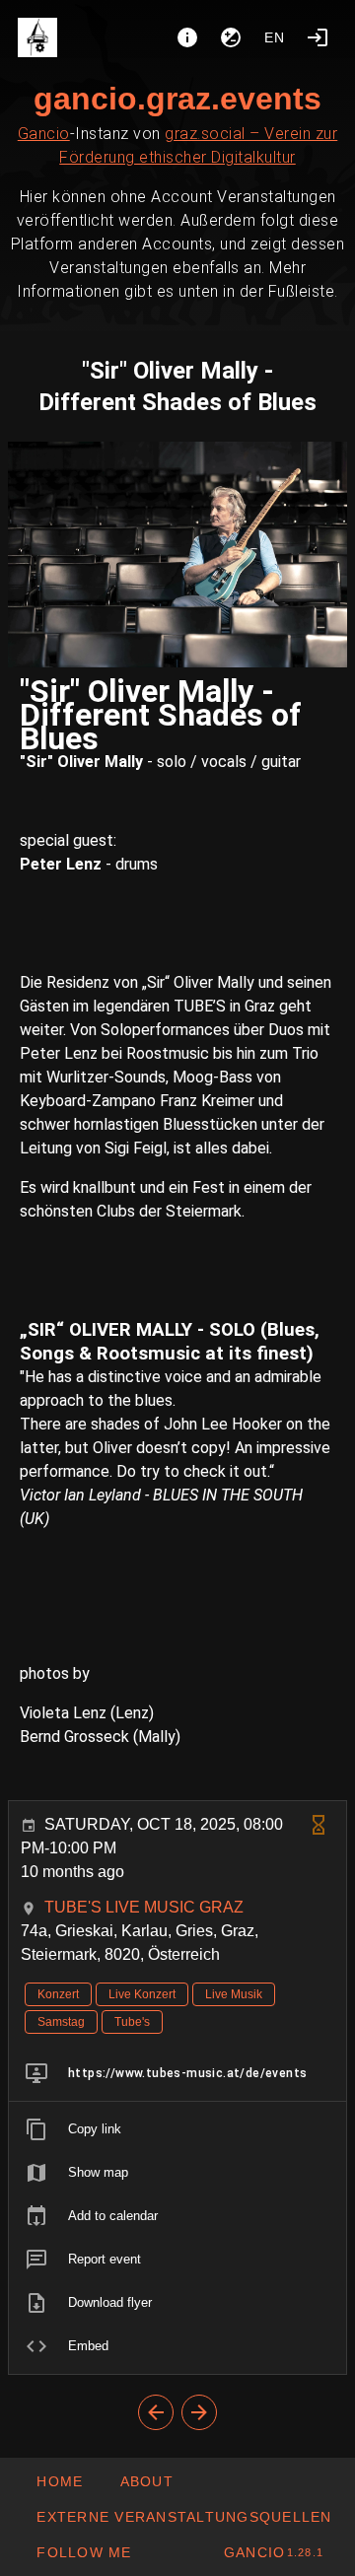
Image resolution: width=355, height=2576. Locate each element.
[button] (184, 2517)
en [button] (275, 37)
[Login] (318, 37)
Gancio (44, 134)
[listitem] (177, 2073)
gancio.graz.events (177, 99)
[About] (187, 37)
